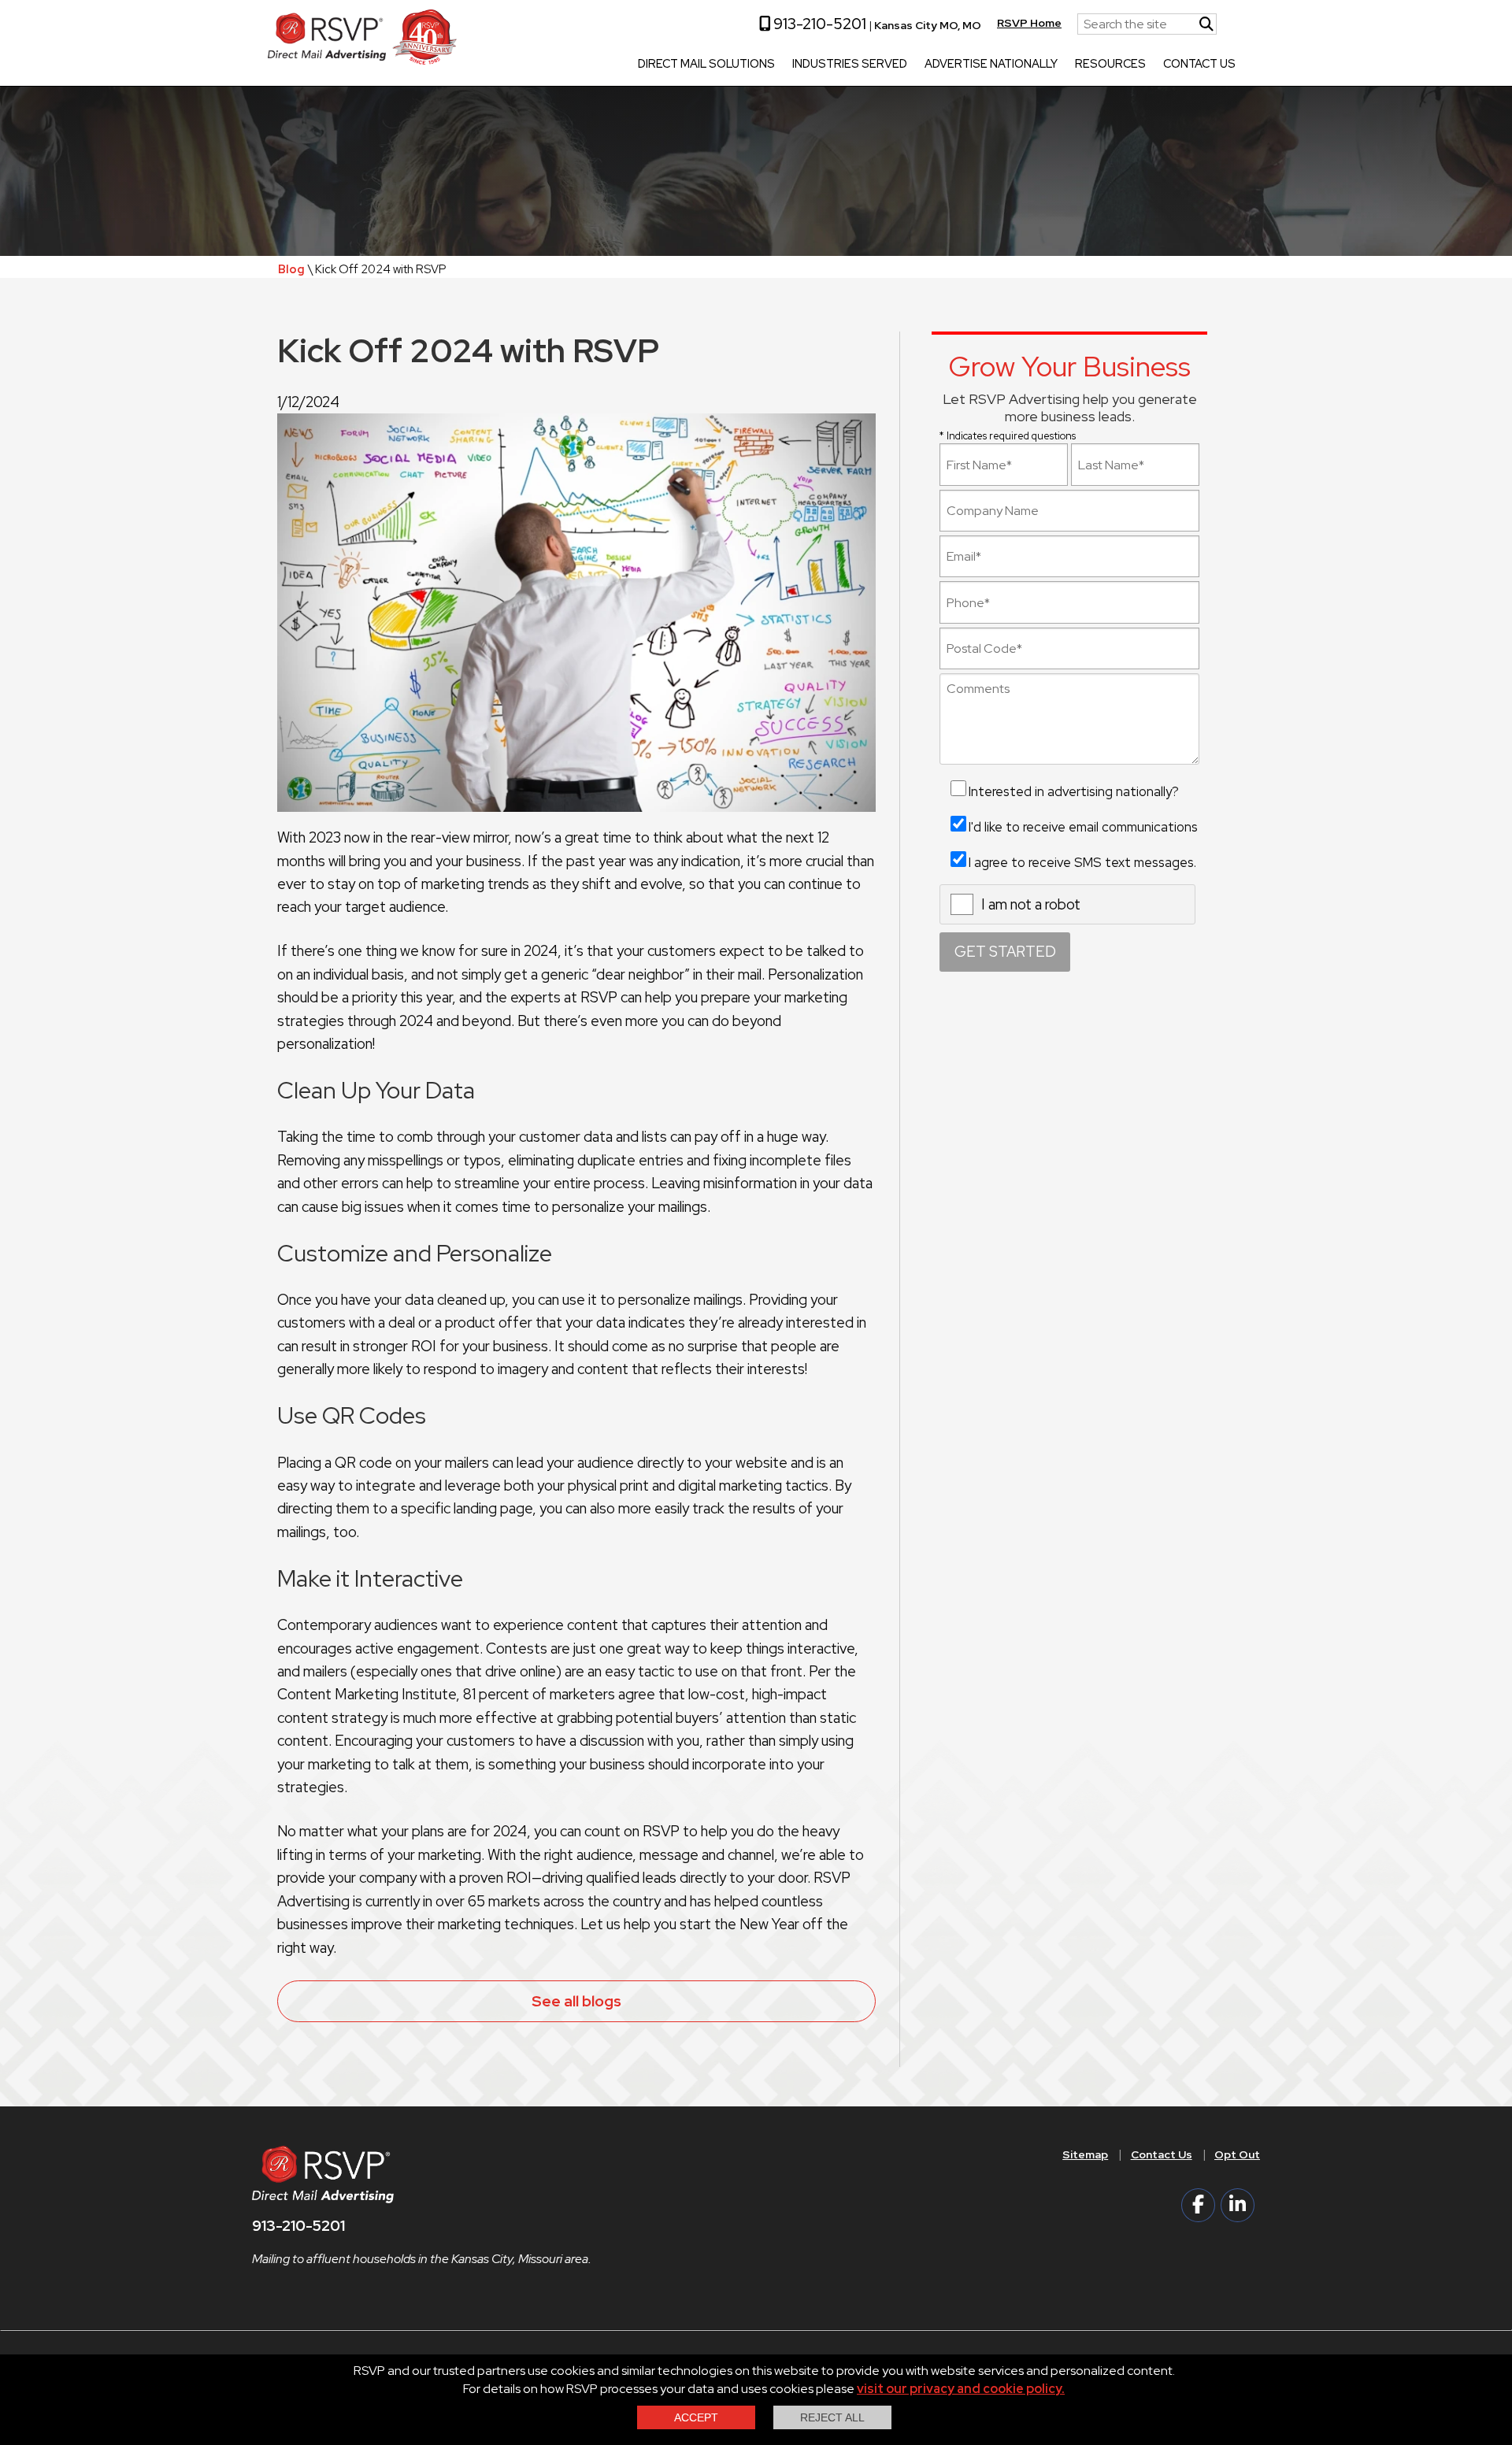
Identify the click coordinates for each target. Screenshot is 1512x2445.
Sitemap (1085, 2154)
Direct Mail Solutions (706, 65)
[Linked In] (1238, 2205)
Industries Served (850, 65)
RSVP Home (1029, 23)
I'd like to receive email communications (1083, 827)
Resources (1110, 65)
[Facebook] (1198, 2205)
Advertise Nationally (991, 65)
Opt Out (1237, 2154)
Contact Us (1199, 65)
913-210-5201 (818, 24)
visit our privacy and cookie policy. (961, 2389)
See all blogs (576, 2001)
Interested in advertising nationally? (1074, 791)
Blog (291, 269)
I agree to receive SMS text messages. (1082, 862)
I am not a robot (1031, 904)
